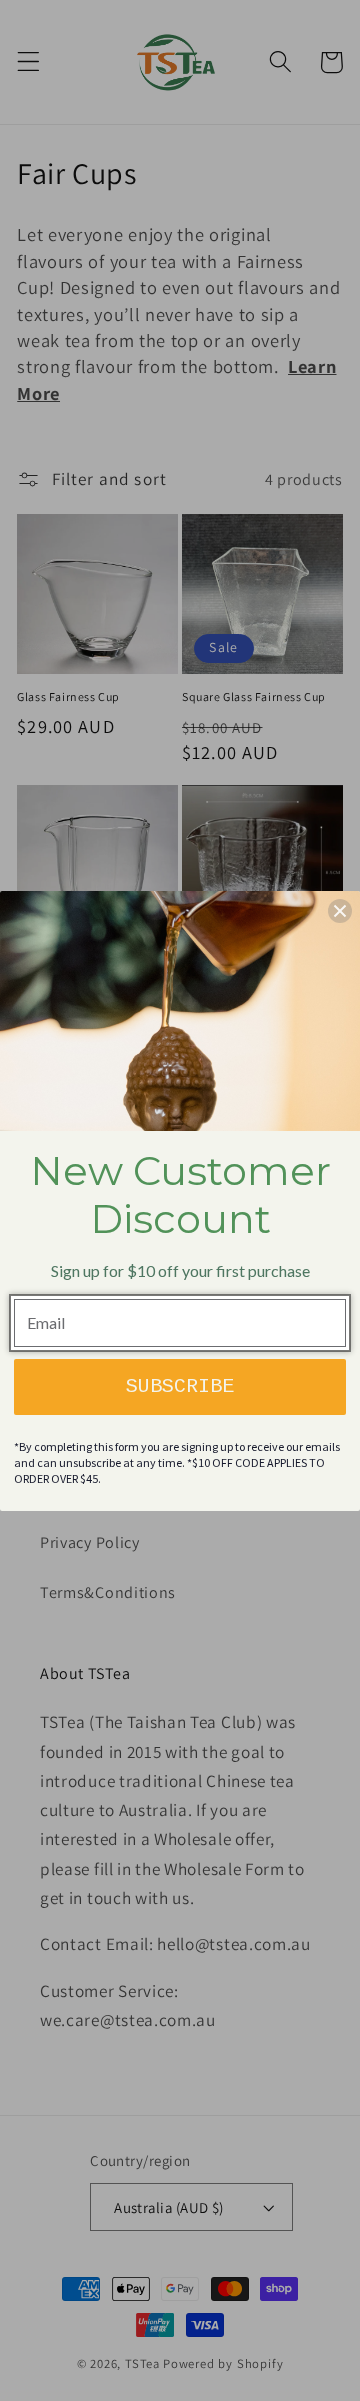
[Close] (340, 911)
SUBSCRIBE (180, 1386)
